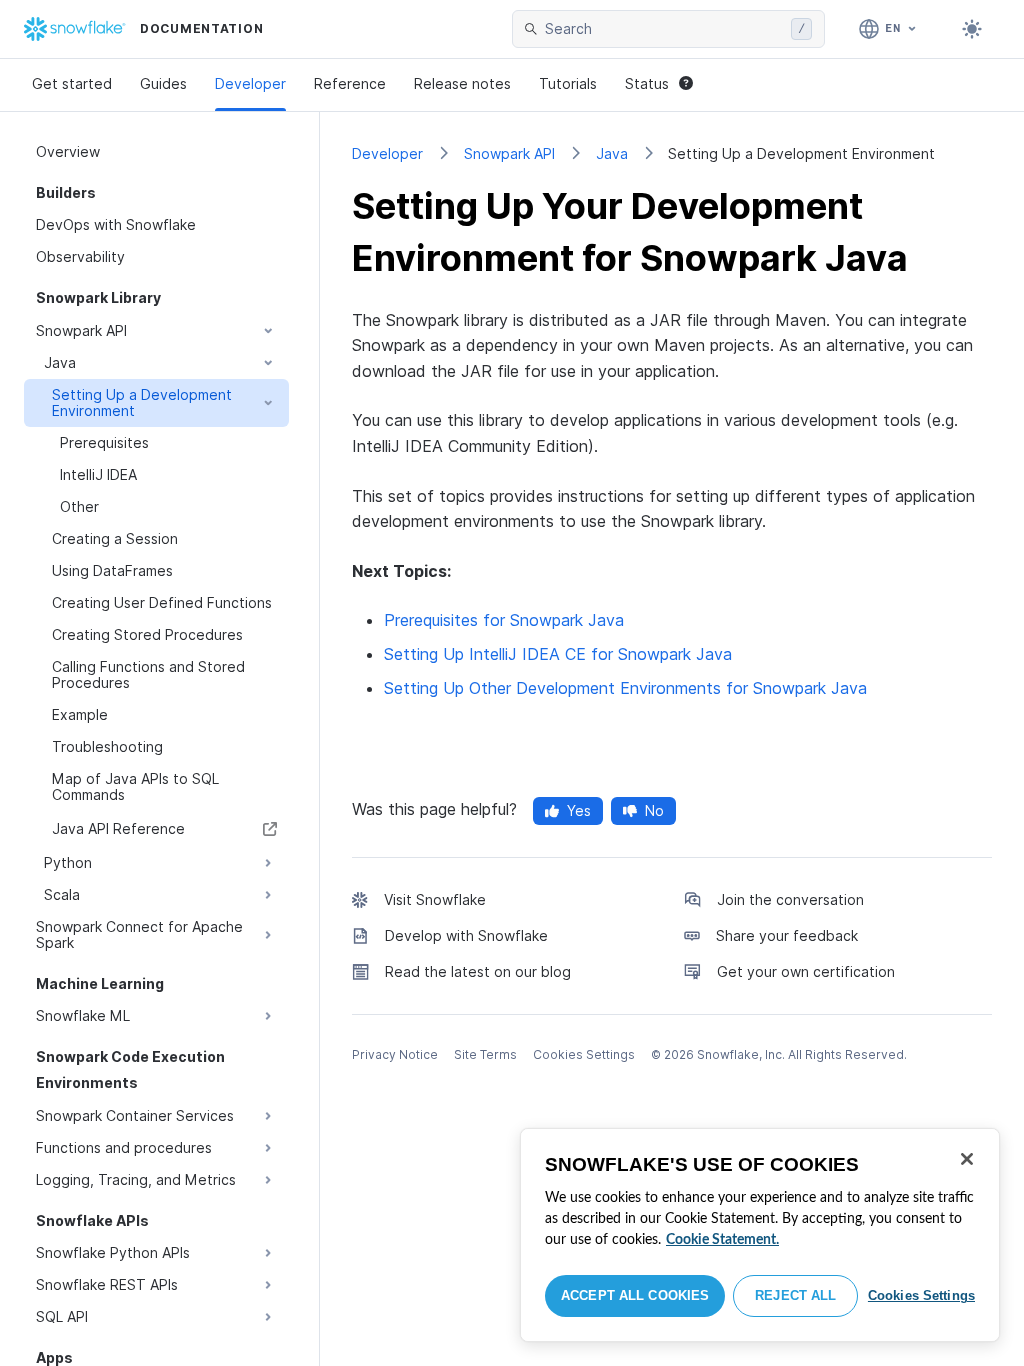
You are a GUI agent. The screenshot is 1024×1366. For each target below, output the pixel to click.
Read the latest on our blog (478, 971)
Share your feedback (787, 935)
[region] (760, 1235)
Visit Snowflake (435, 899)
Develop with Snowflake (466, 935)
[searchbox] (664, 29)
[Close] (967, 1159)
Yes (579, 810)
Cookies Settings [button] (584, 1054)
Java (612, 153)
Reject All (795, 1295)
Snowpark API (509, 153)
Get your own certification (806, 971)
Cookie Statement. (722, 1240)
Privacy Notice (395, 1054)
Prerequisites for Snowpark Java (504, 620)
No (654, 810)
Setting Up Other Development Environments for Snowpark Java (625, 688)
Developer (250, 83)
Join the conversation (790, 899)
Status (647, 83)
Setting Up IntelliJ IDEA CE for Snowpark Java (558, 654)
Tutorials (568, 83)
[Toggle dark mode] (972, 29)
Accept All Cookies (635, 1295)
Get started (72, 83)
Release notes (462, 83)
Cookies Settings (921, 1295)
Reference (350, 83)
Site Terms (485, 1054)
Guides (163, 83)
